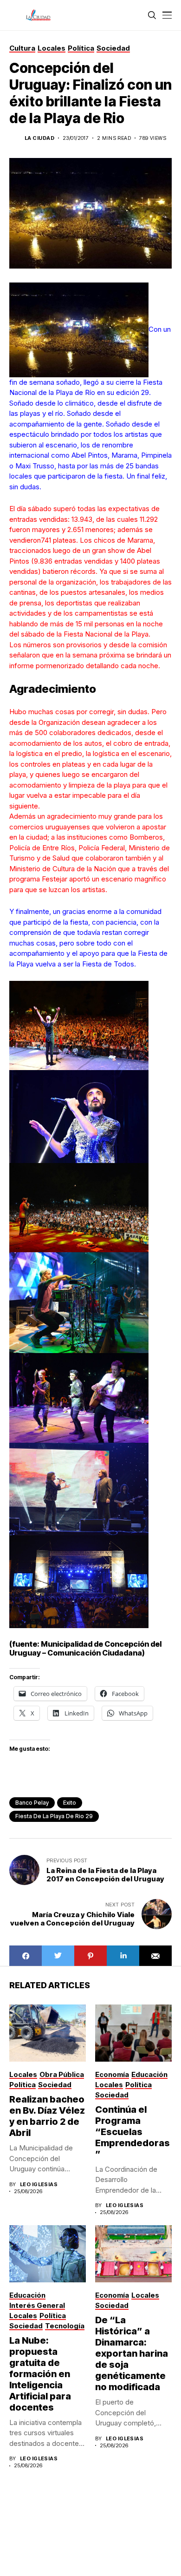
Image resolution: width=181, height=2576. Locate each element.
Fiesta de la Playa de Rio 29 (54, 1816)
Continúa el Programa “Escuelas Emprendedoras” (133, 2132)
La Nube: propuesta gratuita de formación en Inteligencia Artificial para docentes (40, 2374)
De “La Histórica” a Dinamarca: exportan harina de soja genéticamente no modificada (132, 2353)
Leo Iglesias (39, 2185)
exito (70, 1803)
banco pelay (32, 1803)
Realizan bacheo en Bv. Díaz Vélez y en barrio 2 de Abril (47, 2116)
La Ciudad (39, 138)
